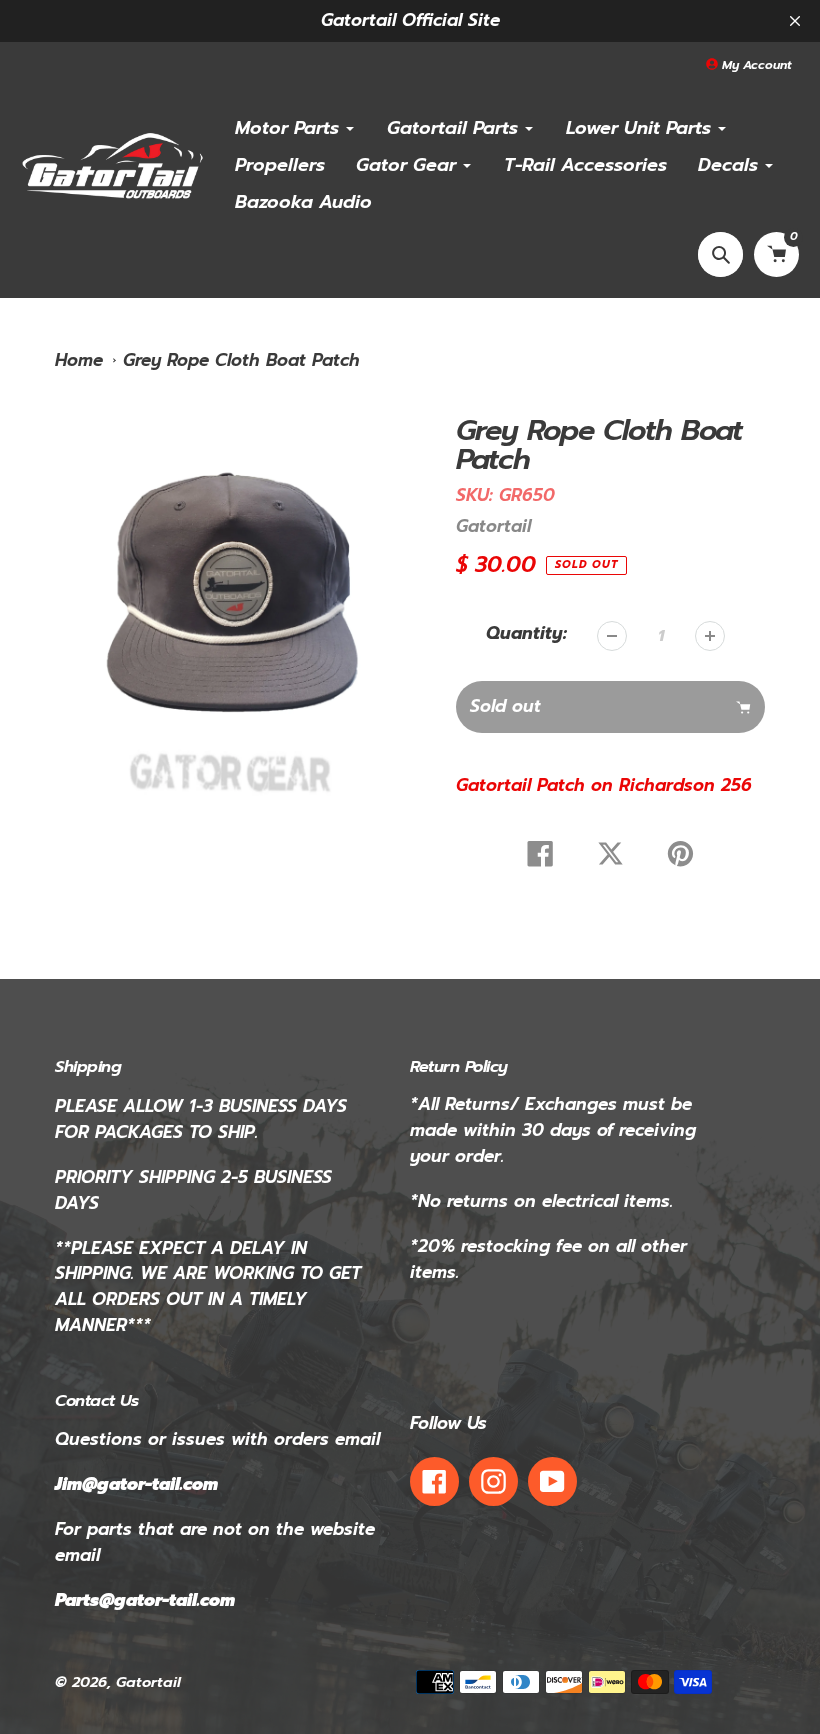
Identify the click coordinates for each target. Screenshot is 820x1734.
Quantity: (526, 633)
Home (79, 360)
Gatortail (493, 526)
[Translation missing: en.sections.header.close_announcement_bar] (795, 21)
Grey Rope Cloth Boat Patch (241, 360)
